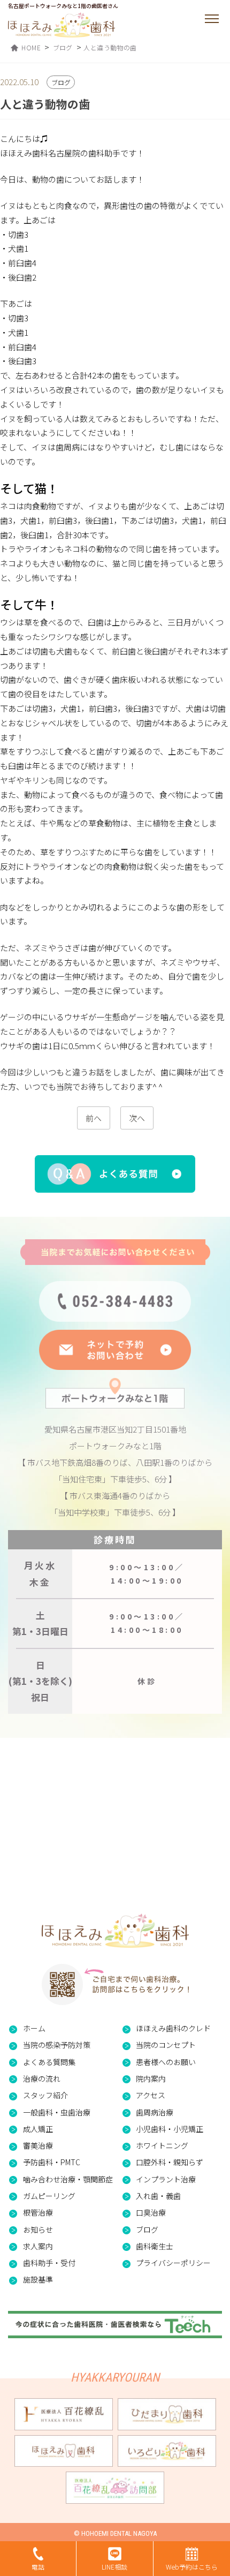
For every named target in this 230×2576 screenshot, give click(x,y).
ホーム (34, 2028)
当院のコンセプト (166, 2045)
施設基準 (38, 2279)
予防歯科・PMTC (52, 2162)
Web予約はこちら (192, 2567)
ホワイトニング (162, 2145)
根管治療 (38, 2212)
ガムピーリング (49, 2196)
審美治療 (38, 2145)
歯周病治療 (155, 2112)
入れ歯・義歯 (158, 2196)
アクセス (151, 2095)
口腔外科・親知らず (170, 2162)
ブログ (147, 2229)
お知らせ (38, 2229)
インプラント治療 (166, 2179)
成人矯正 (38, 2129)
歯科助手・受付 (49, 2263)
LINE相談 (114, 2567)
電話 (38, 2567)
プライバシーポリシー (173, 2263)
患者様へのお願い (166, 2062)
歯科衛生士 (155, 2246)
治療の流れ (42, 2078)
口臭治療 (151, 2212)
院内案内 (151, 2078)
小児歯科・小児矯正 (170, 2129)
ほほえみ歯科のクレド (173, 2028)
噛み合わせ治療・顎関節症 (68, 2179)
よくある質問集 (49, 2062)
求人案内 (38, 2246)
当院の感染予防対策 (57, 2045)
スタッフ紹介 (45, 2095)
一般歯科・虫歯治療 (57, 2112)
